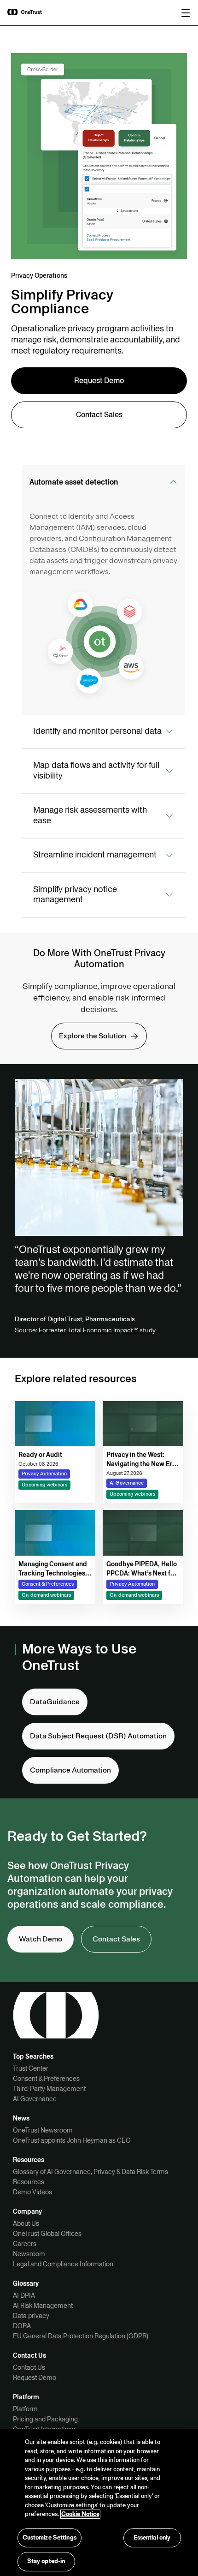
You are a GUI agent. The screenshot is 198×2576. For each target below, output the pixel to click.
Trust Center (31, 2068)
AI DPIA (24, 2295)
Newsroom (29, 2254)
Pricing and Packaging (45, 2419)
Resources (29, 2182)
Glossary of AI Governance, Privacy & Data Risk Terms (90, 2172)
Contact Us (29, 2367)
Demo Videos (32, 2192)
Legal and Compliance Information (63, 2264)
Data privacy (31, 2316)
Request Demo (35, 2378)
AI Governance (35, 2099)
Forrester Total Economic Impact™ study (97, 1330)
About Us (26, 2223)
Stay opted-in (46, 2561)
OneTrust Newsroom (43, 2130)
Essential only (152, 2538)
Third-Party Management (49, 2089)
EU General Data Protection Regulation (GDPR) (81, 2336)
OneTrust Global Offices (47, 2234)
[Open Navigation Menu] (186, 13)
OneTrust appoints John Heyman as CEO (72, 2140)
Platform (25, 2409)
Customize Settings (49, 2538)
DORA (22, 2326)
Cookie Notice (80, 2514)
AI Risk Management (43, 2306)
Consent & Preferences (46, 2079)
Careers (25, 2244)
